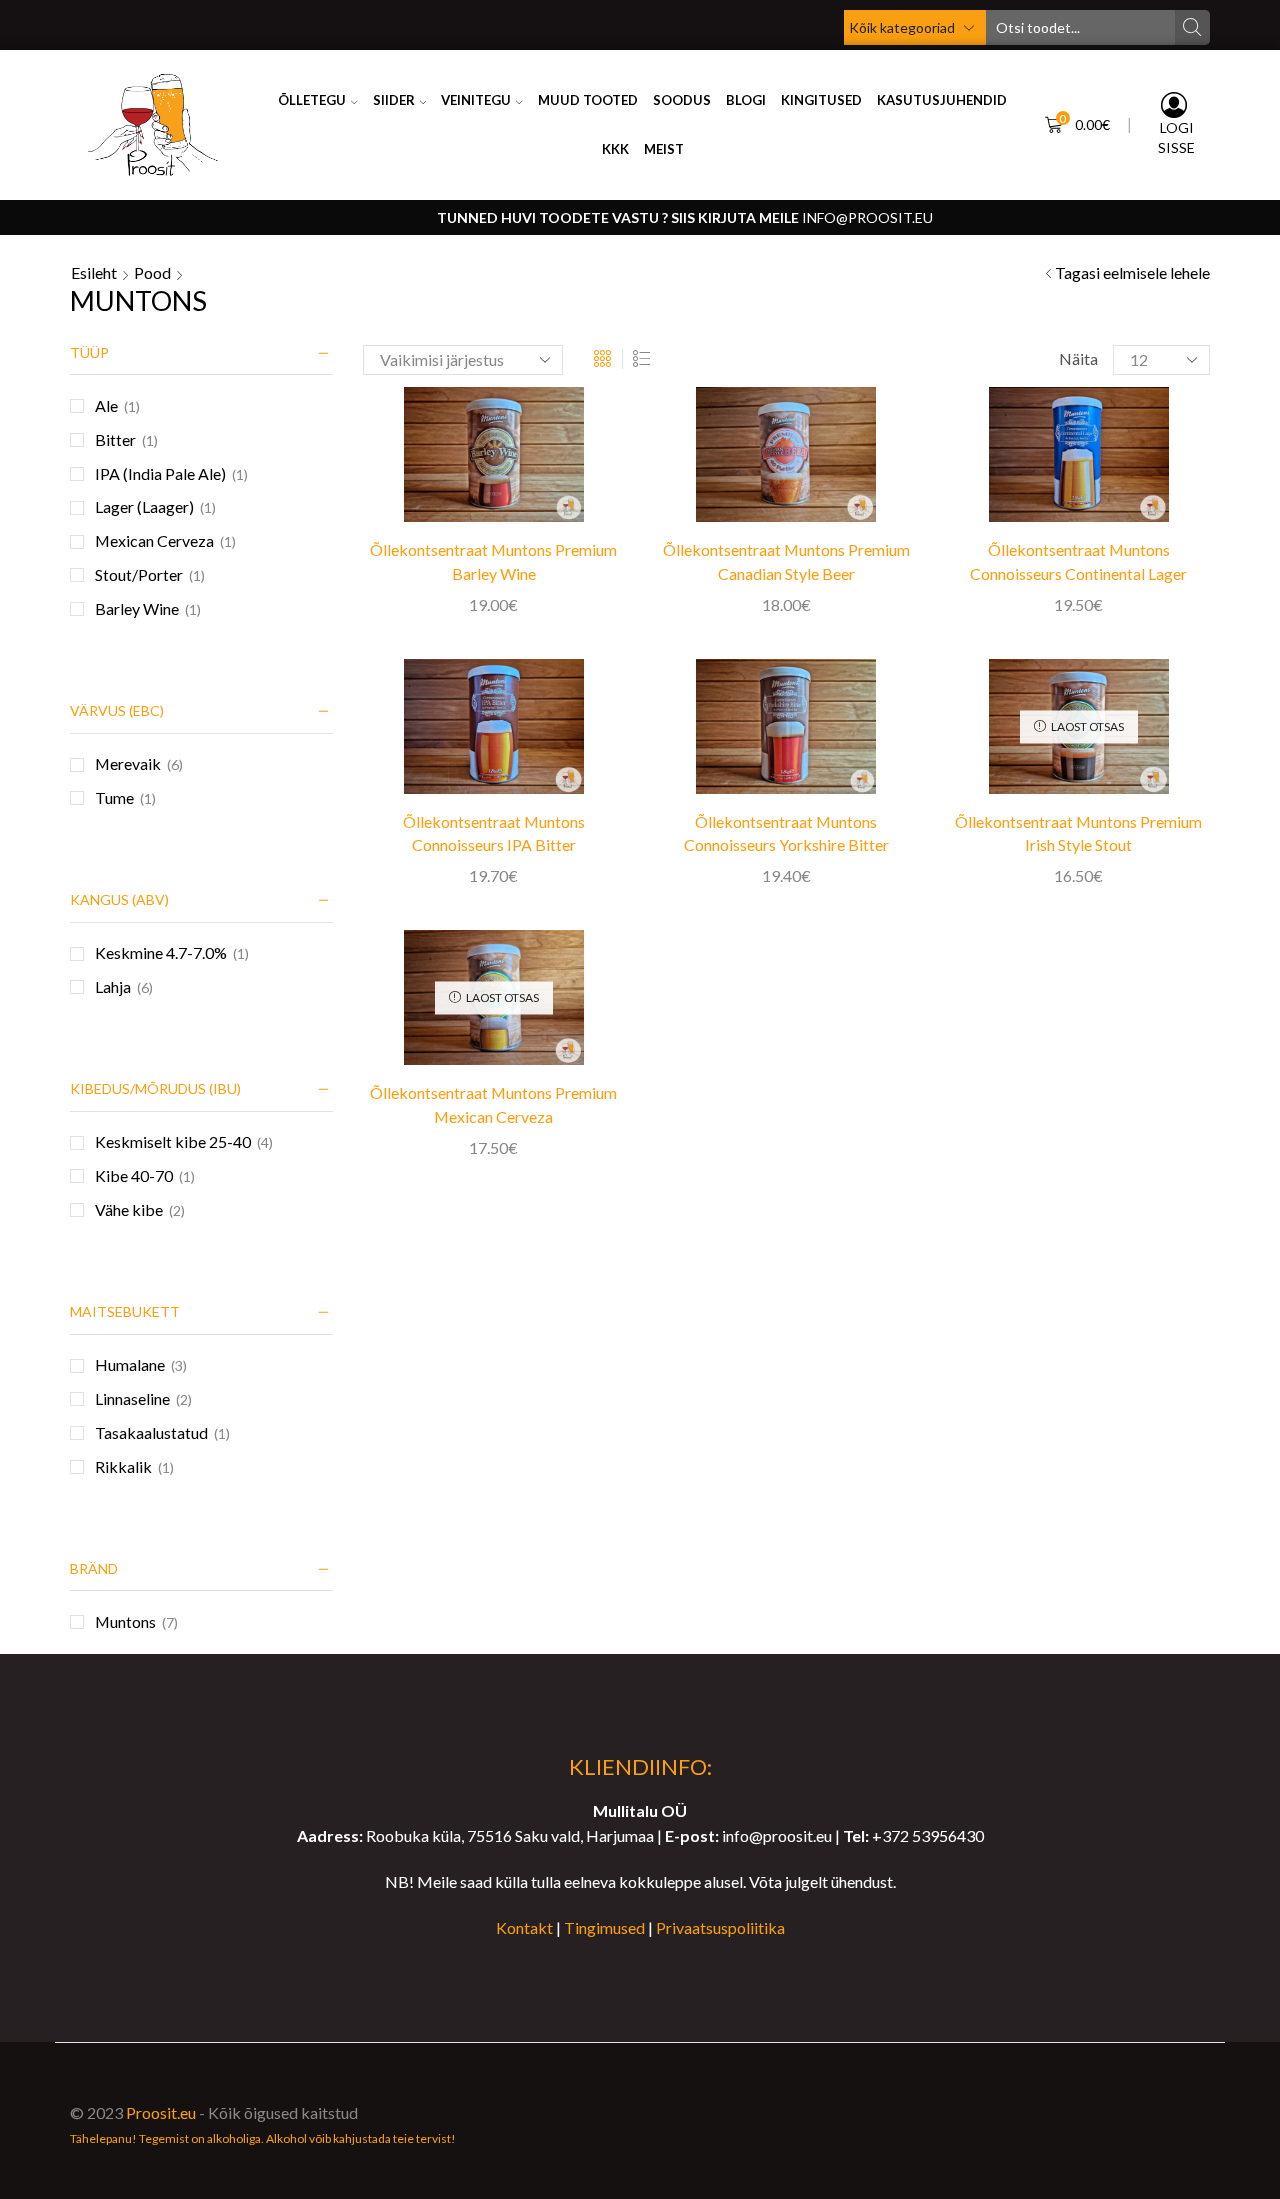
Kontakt (524, 1927)
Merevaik (128, 763)
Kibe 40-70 (134, 1175)
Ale (106, 405)
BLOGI (746, 100)
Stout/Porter (139, 574)
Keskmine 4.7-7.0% (161, 952)
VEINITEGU (476, 100)
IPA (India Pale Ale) (160, 473)
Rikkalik (123, 1466)
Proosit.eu (161, 2112)
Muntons (125, 1621)
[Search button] (1192, 27)
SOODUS (682, 100)
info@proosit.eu (867, 217)
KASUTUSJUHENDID (942, 100)
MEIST (664, 149)
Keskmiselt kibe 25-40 (173, 1141)
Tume (114, 797)
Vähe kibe (129, 1209)
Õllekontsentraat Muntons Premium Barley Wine (493, 561)
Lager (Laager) (144, 506)
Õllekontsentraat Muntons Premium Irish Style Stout (1078, 833)
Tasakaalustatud (151, 1432)
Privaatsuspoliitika (720, 1927)
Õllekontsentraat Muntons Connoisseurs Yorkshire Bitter (786, 833)
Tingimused (604, 1927)
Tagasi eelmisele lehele (1132, 272)
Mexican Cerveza (154, 540)
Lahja (113, 986)
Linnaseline (132, 1398)
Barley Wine (137, 608)
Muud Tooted (588, 100)
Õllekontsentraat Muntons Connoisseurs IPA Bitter (494, 833)
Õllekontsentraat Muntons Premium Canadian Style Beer (786, 561)
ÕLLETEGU (312, 100)
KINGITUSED (821, 100)
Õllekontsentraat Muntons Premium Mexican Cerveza (493, 1104)
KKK (615, 149)
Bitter (115, 439)
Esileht (94, 272)
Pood (152, 272)
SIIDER (394, 100)
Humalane (130, 1364)
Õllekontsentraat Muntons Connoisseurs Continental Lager (1078, 561)
